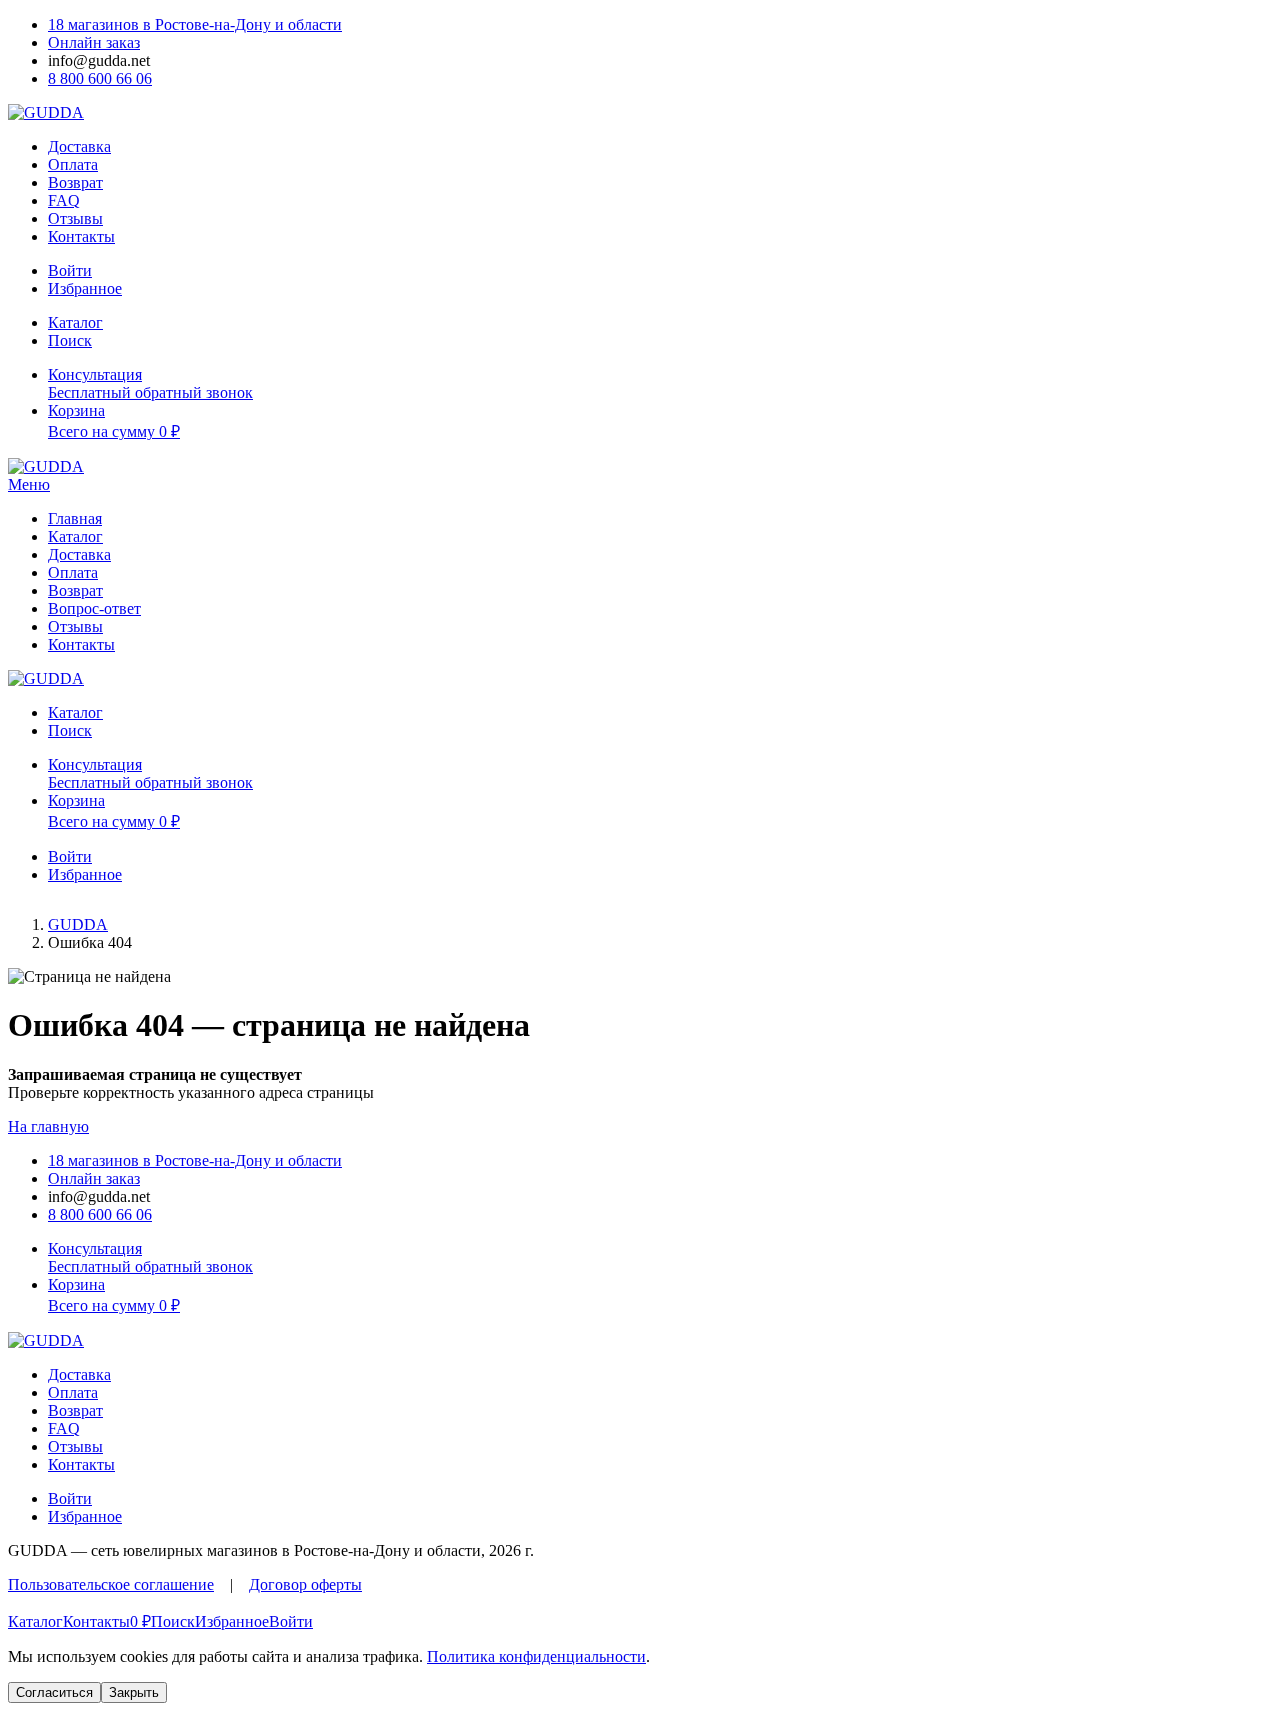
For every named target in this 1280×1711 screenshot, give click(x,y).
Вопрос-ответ (94, 608)
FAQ (64, 200)
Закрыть (134, 1692)
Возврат (75, 182)
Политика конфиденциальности (536, 1656)
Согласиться (54, 1692)
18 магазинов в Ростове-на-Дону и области (195, 24)
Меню (29, 484)
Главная (75, 518)
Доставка (79, 146)
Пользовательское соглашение (111, 1584)
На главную (48, 1126)
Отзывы (75, 218)
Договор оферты (305, 1584)
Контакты (81, 236)
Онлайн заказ (94, 42)
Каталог (75, 536)
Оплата (73, 164)
